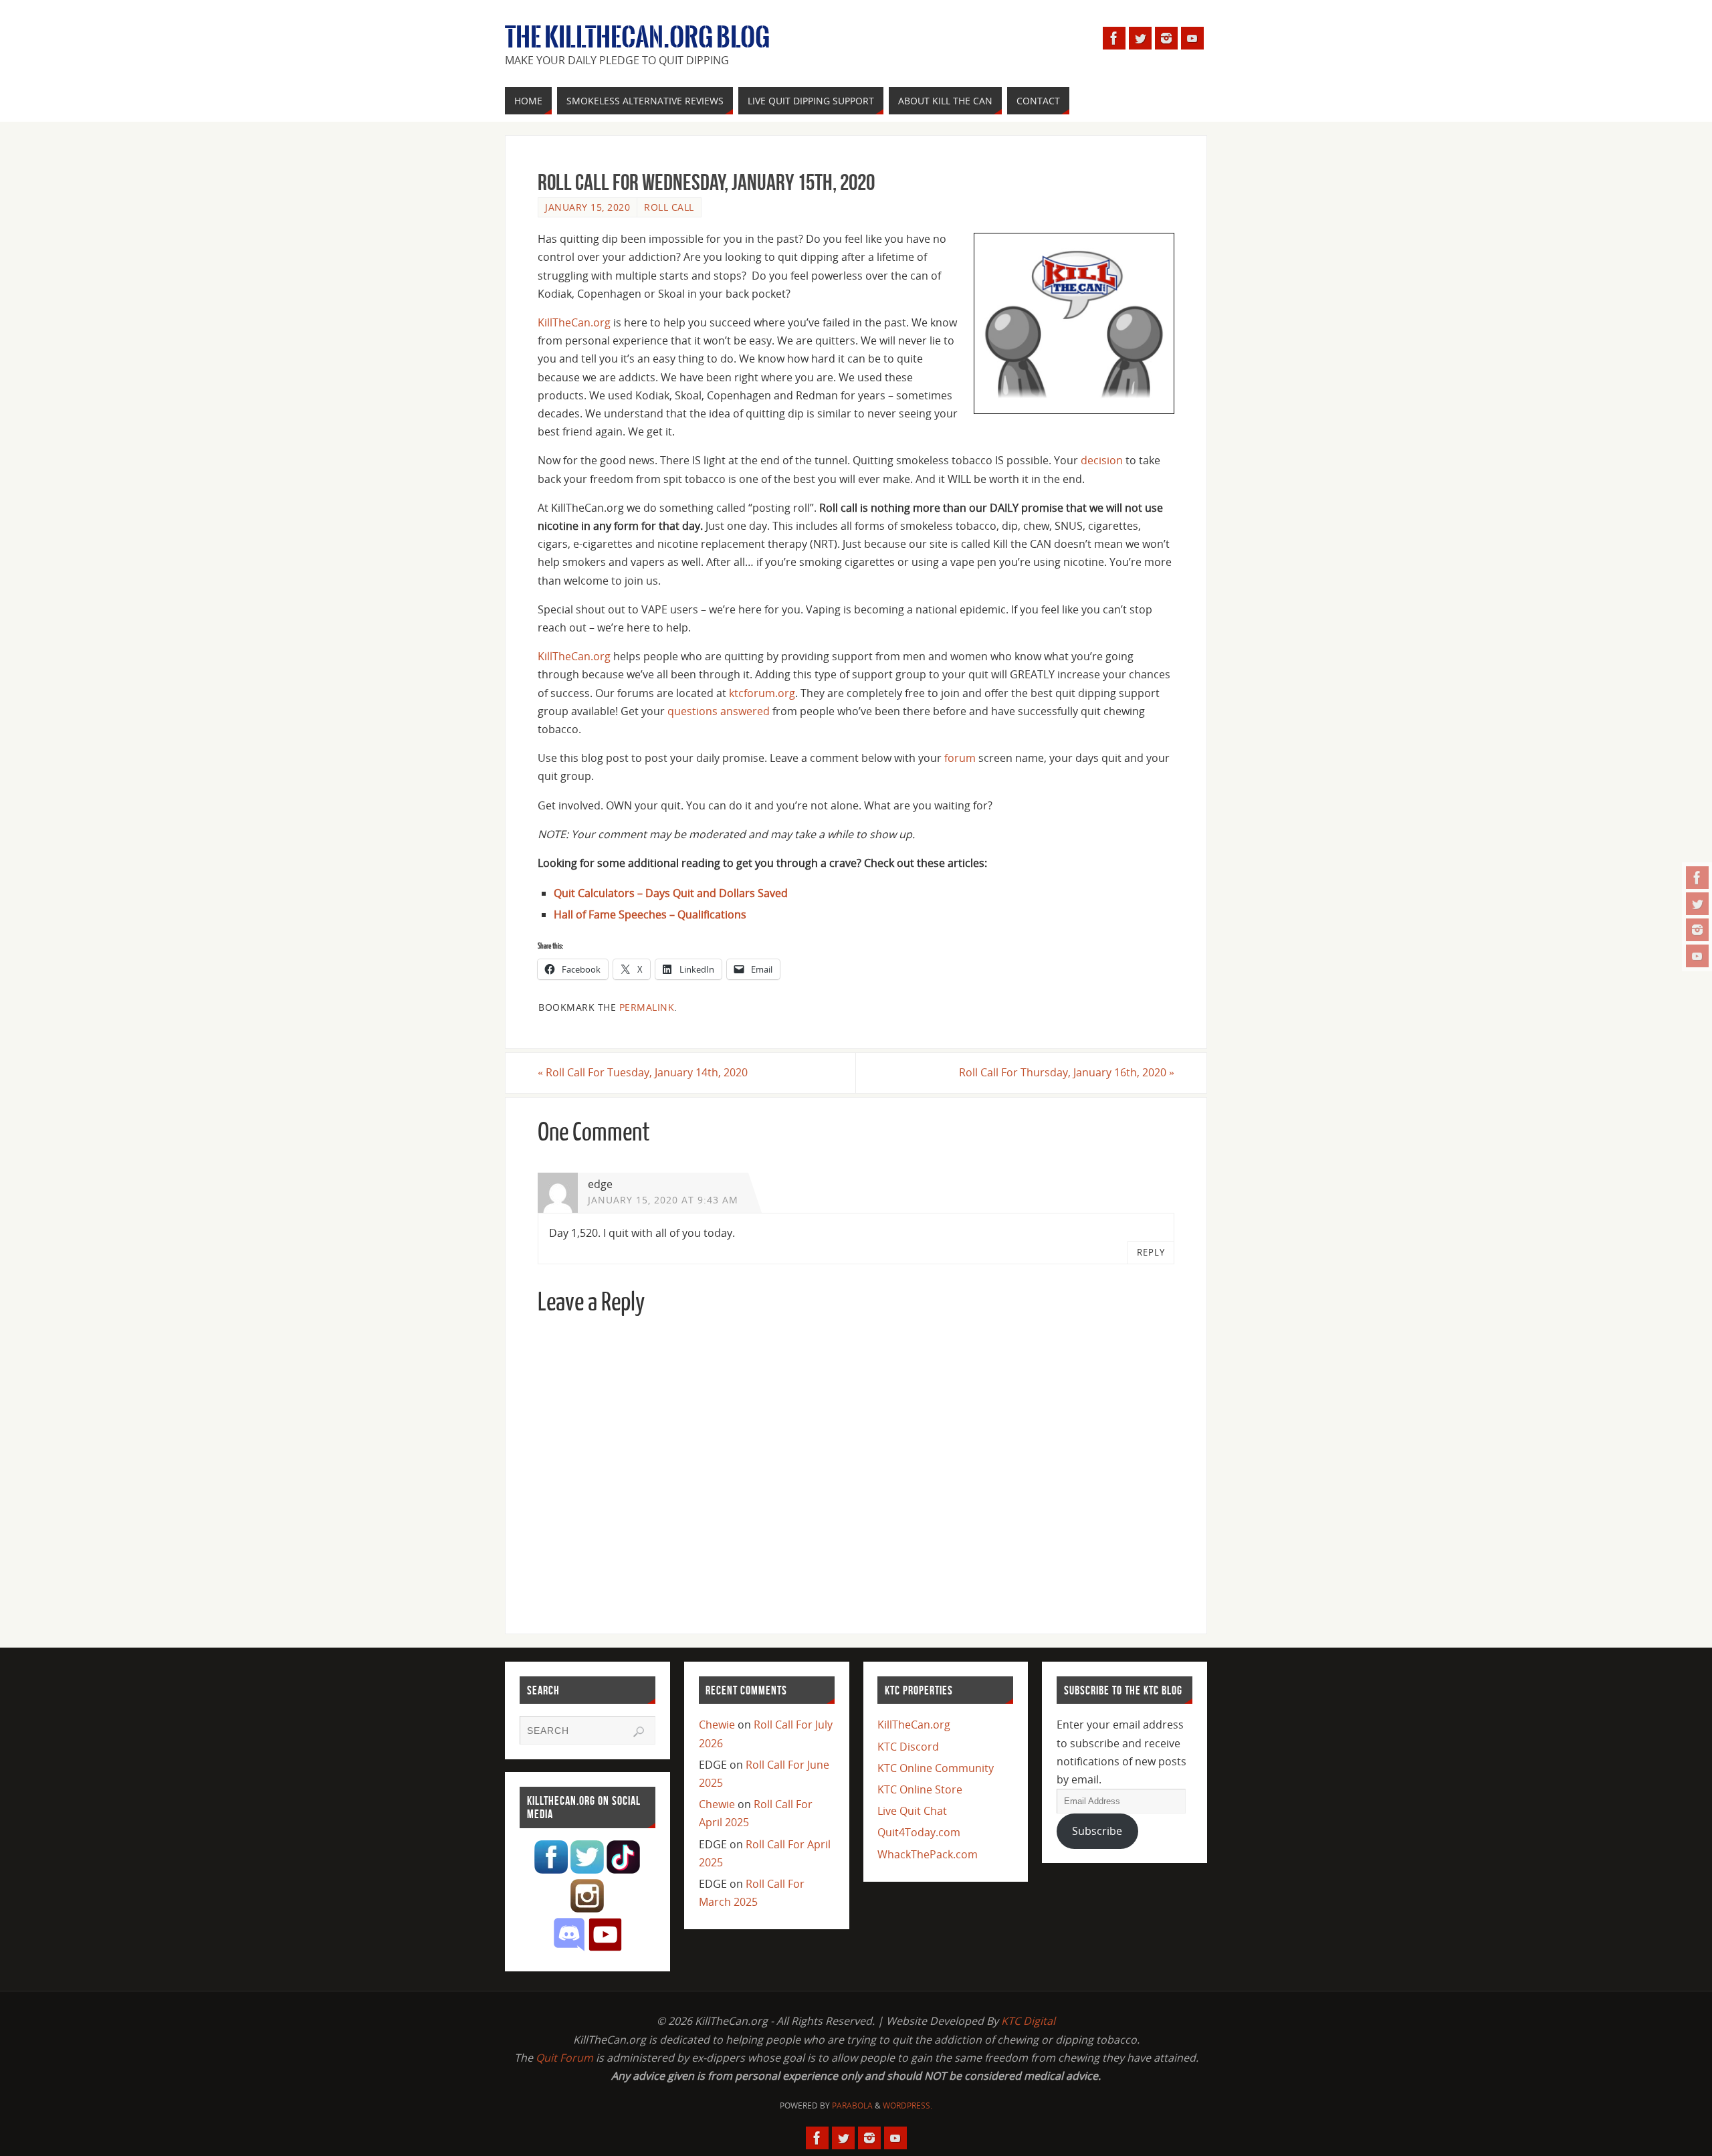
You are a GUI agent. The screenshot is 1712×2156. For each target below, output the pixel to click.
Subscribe (1097, 1831)
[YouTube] (1697, 956)
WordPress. (907, 2105)
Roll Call (669, 207)
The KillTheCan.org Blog (637, 37)
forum (960, 758)
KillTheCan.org (574, 322)
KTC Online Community (936, 1768)
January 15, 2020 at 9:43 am (663, 1200)
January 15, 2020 (587, 207)
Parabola (852, 2105)
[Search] (639, 1732)
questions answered (719, 711)
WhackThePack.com (928, 1854)
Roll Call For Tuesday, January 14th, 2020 (643, 1072)
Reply (1151, 1252)
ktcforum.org (762, 693)
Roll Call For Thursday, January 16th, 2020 (1067, 1072)
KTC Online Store (920, 1789)
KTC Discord (908, 1747)
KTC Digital (1028, 2021)
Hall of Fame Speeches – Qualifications (650, 914)
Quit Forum (564, 2058)
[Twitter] (1697, 904)
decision (1102, 460)
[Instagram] (1697, 930)
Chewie (717, 1725)
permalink (647, 1007)
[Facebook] (1697, 878)
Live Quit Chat (912, 1811)
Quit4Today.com (919, 1832)
